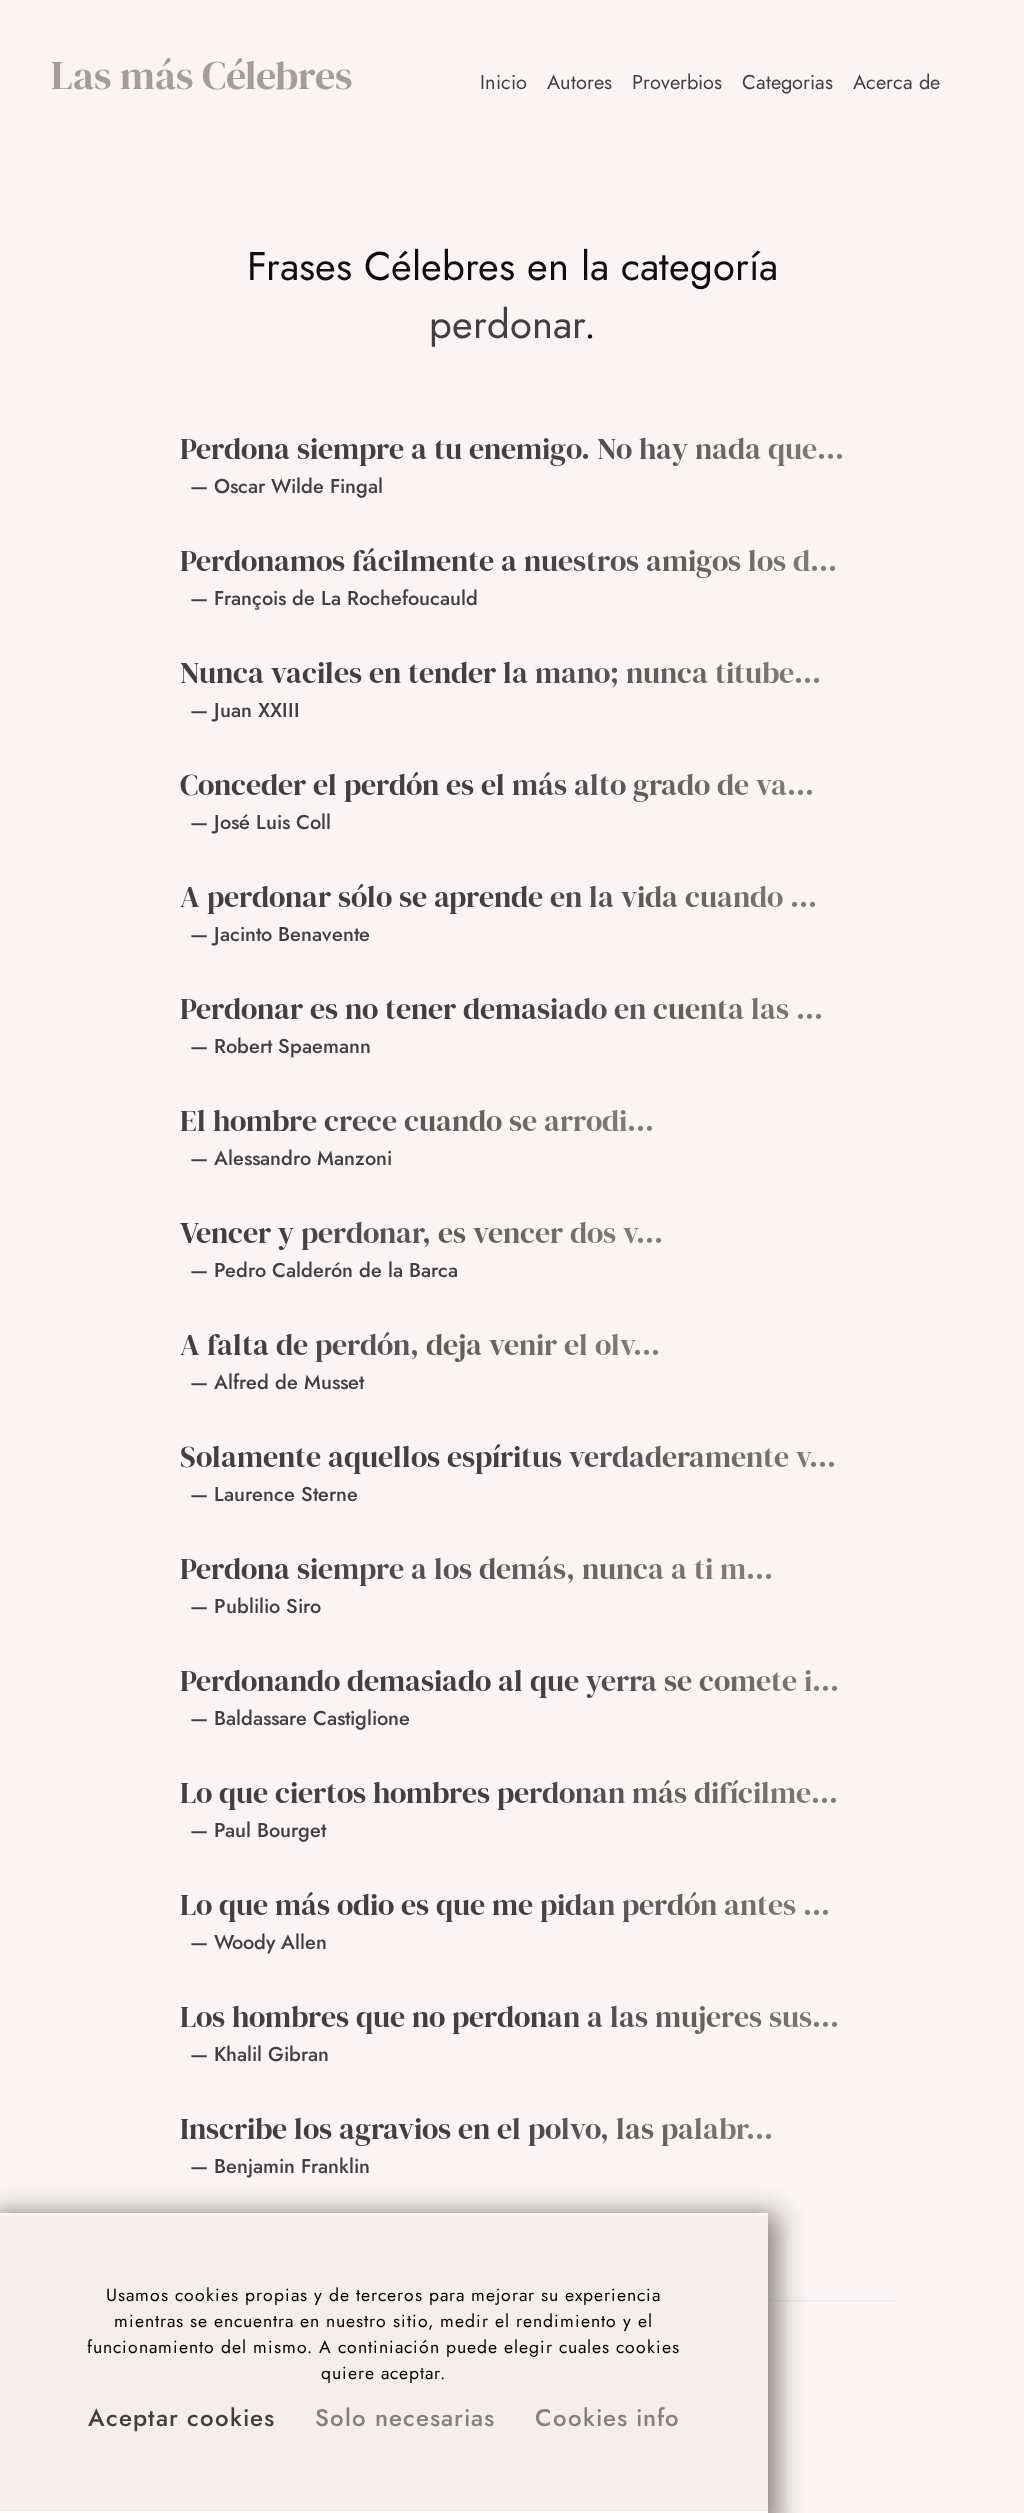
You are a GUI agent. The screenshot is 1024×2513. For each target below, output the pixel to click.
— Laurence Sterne (274, 1494)
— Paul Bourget (258, 1830)
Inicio (503, 82)
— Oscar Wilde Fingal (286, 486)
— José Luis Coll (260, 822)
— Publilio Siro (255, 1606)
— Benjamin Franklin (280, 2166)
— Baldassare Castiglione (300, 1718)
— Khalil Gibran (259, 2054)
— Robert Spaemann (280, 1046)
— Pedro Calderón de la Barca (324, 1270)
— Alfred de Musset (277, 1382)
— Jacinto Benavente (280, 934)
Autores (579, 82)
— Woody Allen (258, 1942)
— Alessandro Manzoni (291, 1158)
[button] (898, 82)
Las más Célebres (201, 75)
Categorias (787, 82)
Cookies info (607, 2417)
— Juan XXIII (245, 710)
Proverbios (677, 82)
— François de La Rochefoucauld (334, 598)
